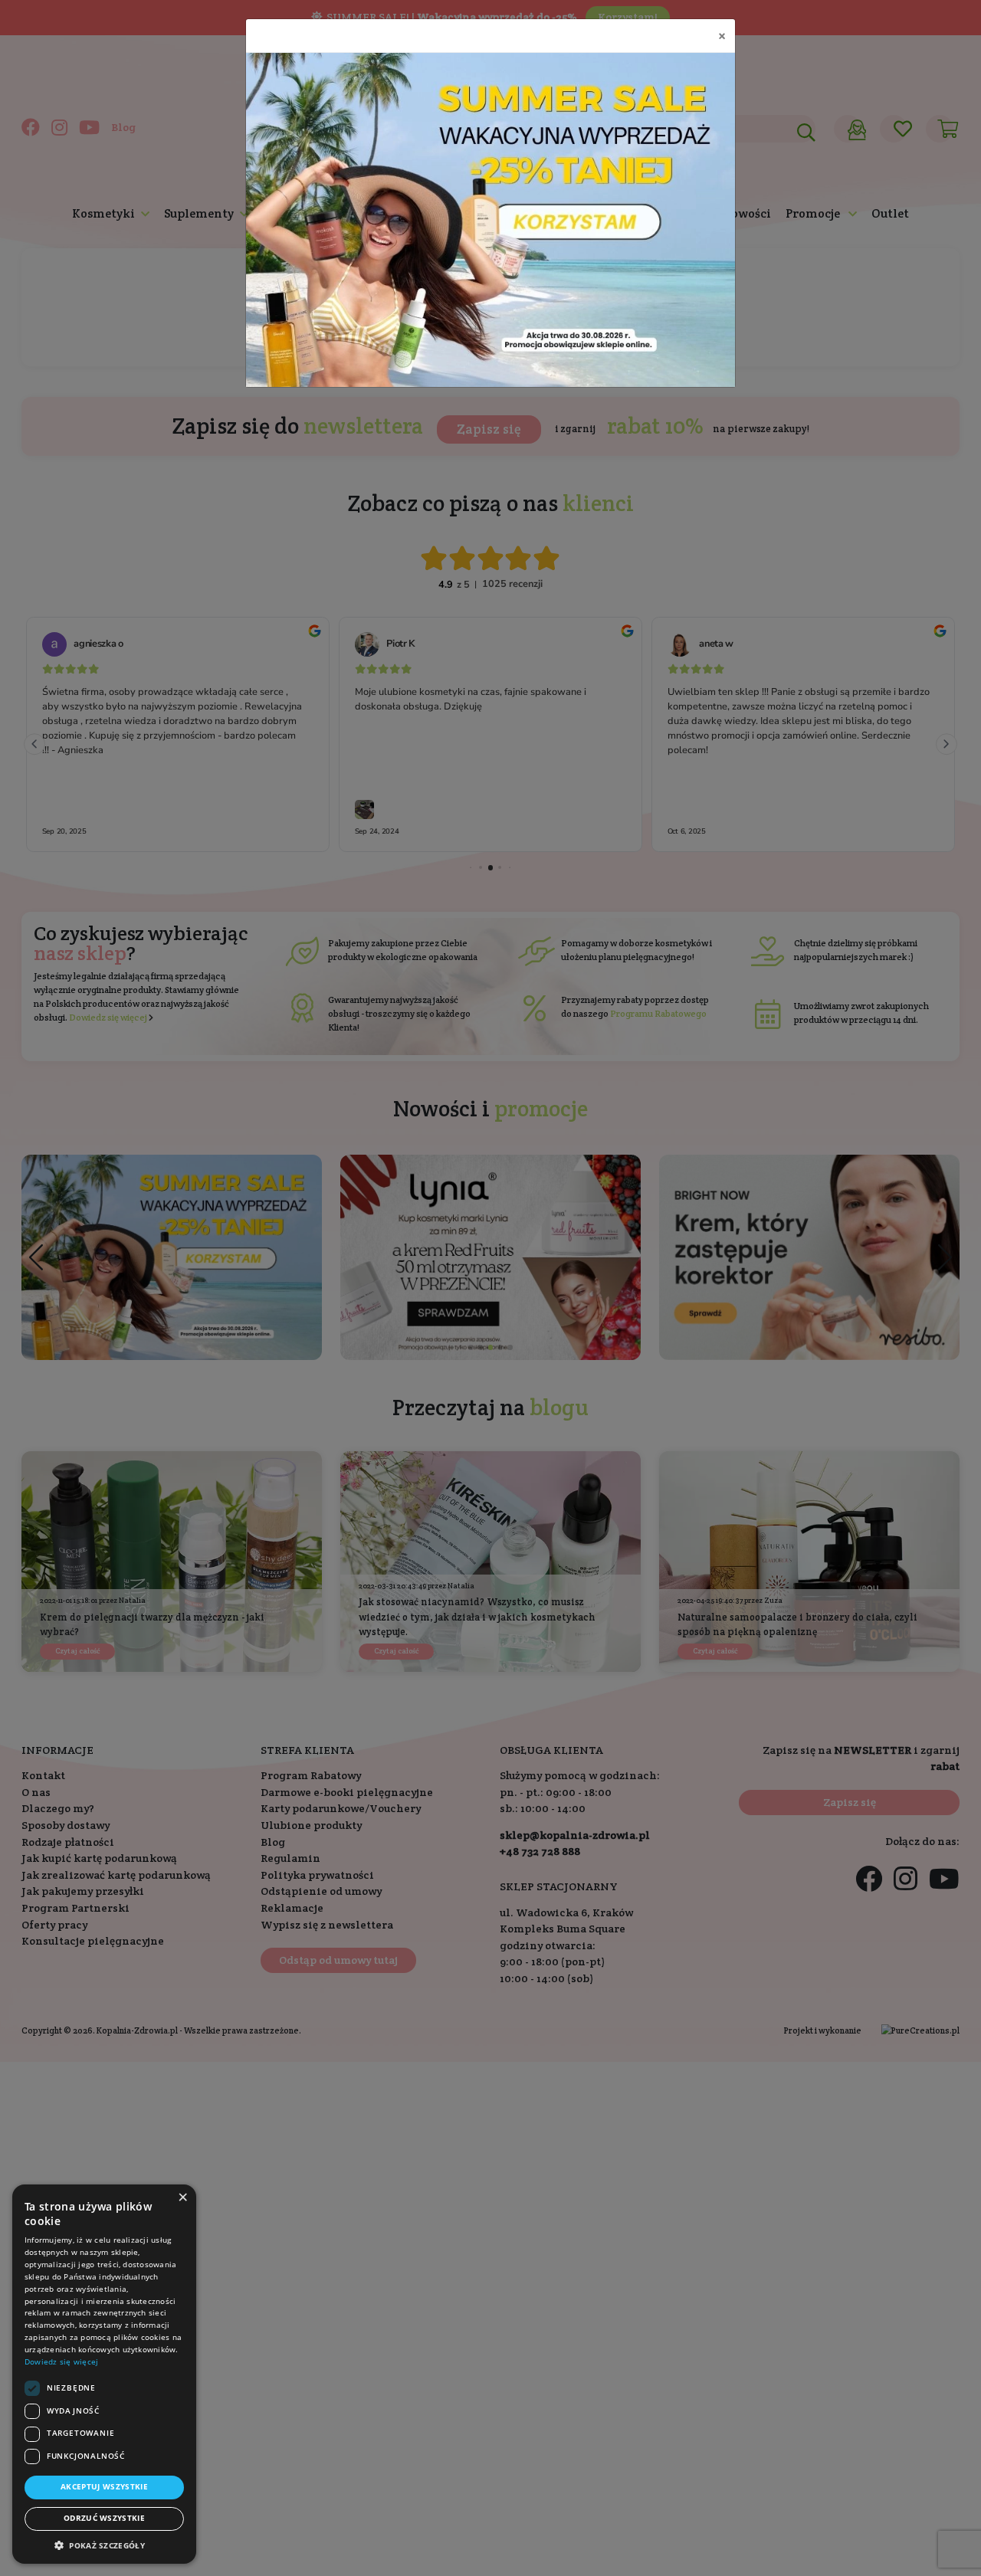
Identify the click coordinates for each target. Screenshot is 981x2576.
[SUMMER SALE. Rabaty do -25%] (490, 220)
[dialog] (104, 2374)
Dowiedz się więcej (61, 2362)
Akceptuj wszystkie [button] (104, 2487)
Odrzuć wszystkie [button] (104, 2518)
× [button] (182, 2197)
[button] (104, 2545)
